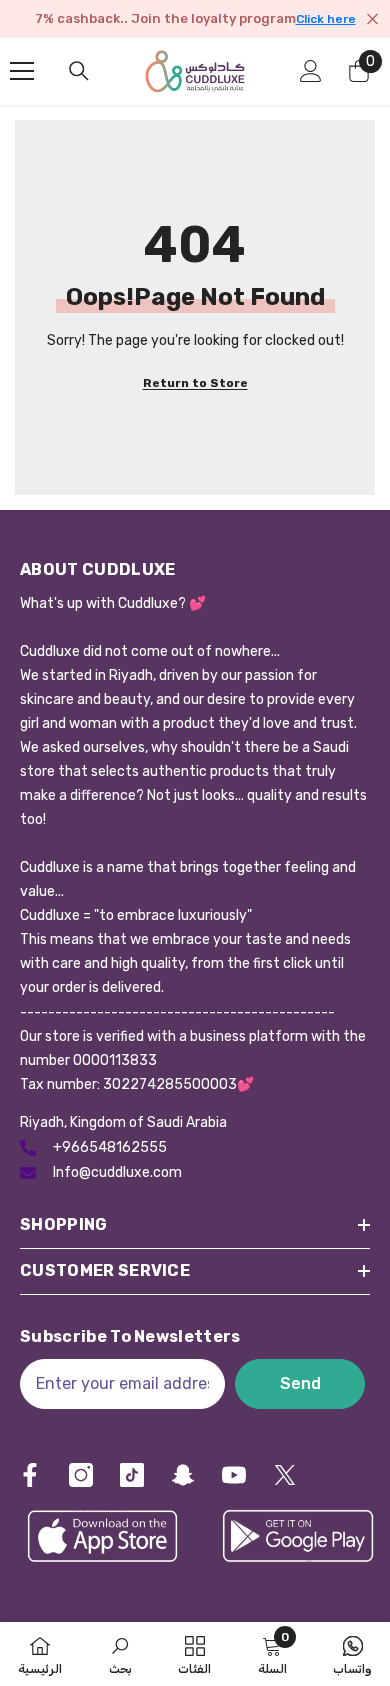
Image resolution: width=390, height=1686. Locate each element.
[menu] (22, 71)
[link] (120, 1654)
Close (372, 19)
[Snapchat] (183, 1475)
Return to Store (195, 383)
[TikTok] (132, 1475)
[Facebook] (30, 1475)
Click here (326, 19)
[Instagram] (81, 1475)
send (300, 1383)
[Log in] (311, 71)
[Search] (79, 71)
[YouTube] (234, 1475)
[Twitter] (285, 1475)
